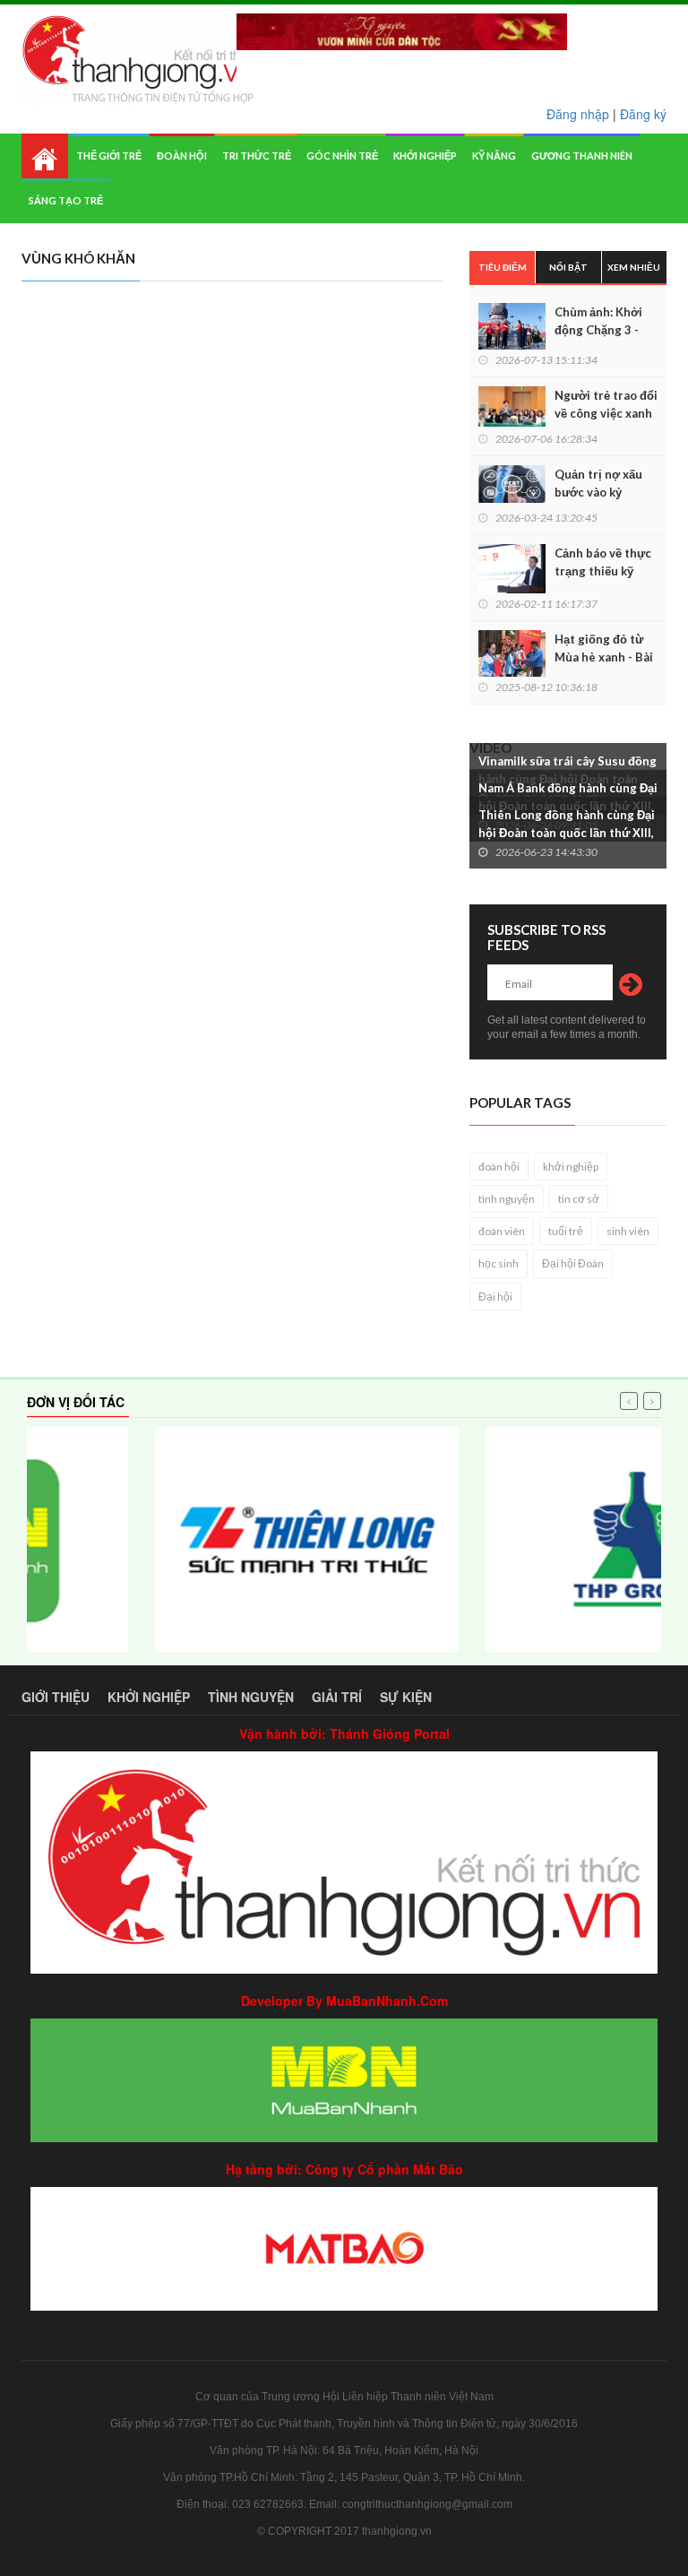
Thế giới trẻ (109, 156)
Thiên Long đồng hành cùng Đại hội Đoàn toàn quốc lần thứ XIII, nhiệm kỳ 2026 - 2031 (567, 833)
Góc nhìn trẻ (342, 156)
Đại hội (495, 1297)
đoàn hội (499, 1167)
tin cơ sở (579, 1199)
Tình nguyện (251, 1697)
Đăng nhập (578, 114)
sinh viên (628, 1231)
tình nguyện (507, 1199)
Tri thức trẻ (257, 156)
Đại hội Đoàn (573, 1263)
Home (45, 156)
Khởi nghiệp (425, 156)
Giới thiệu (56, 1697)
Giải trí (337, 1697)
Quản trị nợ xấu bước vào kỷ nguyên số (598, 492)
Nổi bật (568, 267)
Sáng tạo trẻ (66, 200)
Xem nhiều (634, 267)
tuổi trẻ (566, 1231)
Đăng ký (643, 114)
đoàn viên (502, 1231)
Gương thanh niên (582, 156)
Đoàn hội (182, 156)
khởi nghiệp (571, 1167)
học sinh (499, 1263)
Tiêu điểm (503, 267)
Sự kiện (406, 1697)
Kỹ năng (494, 156)
